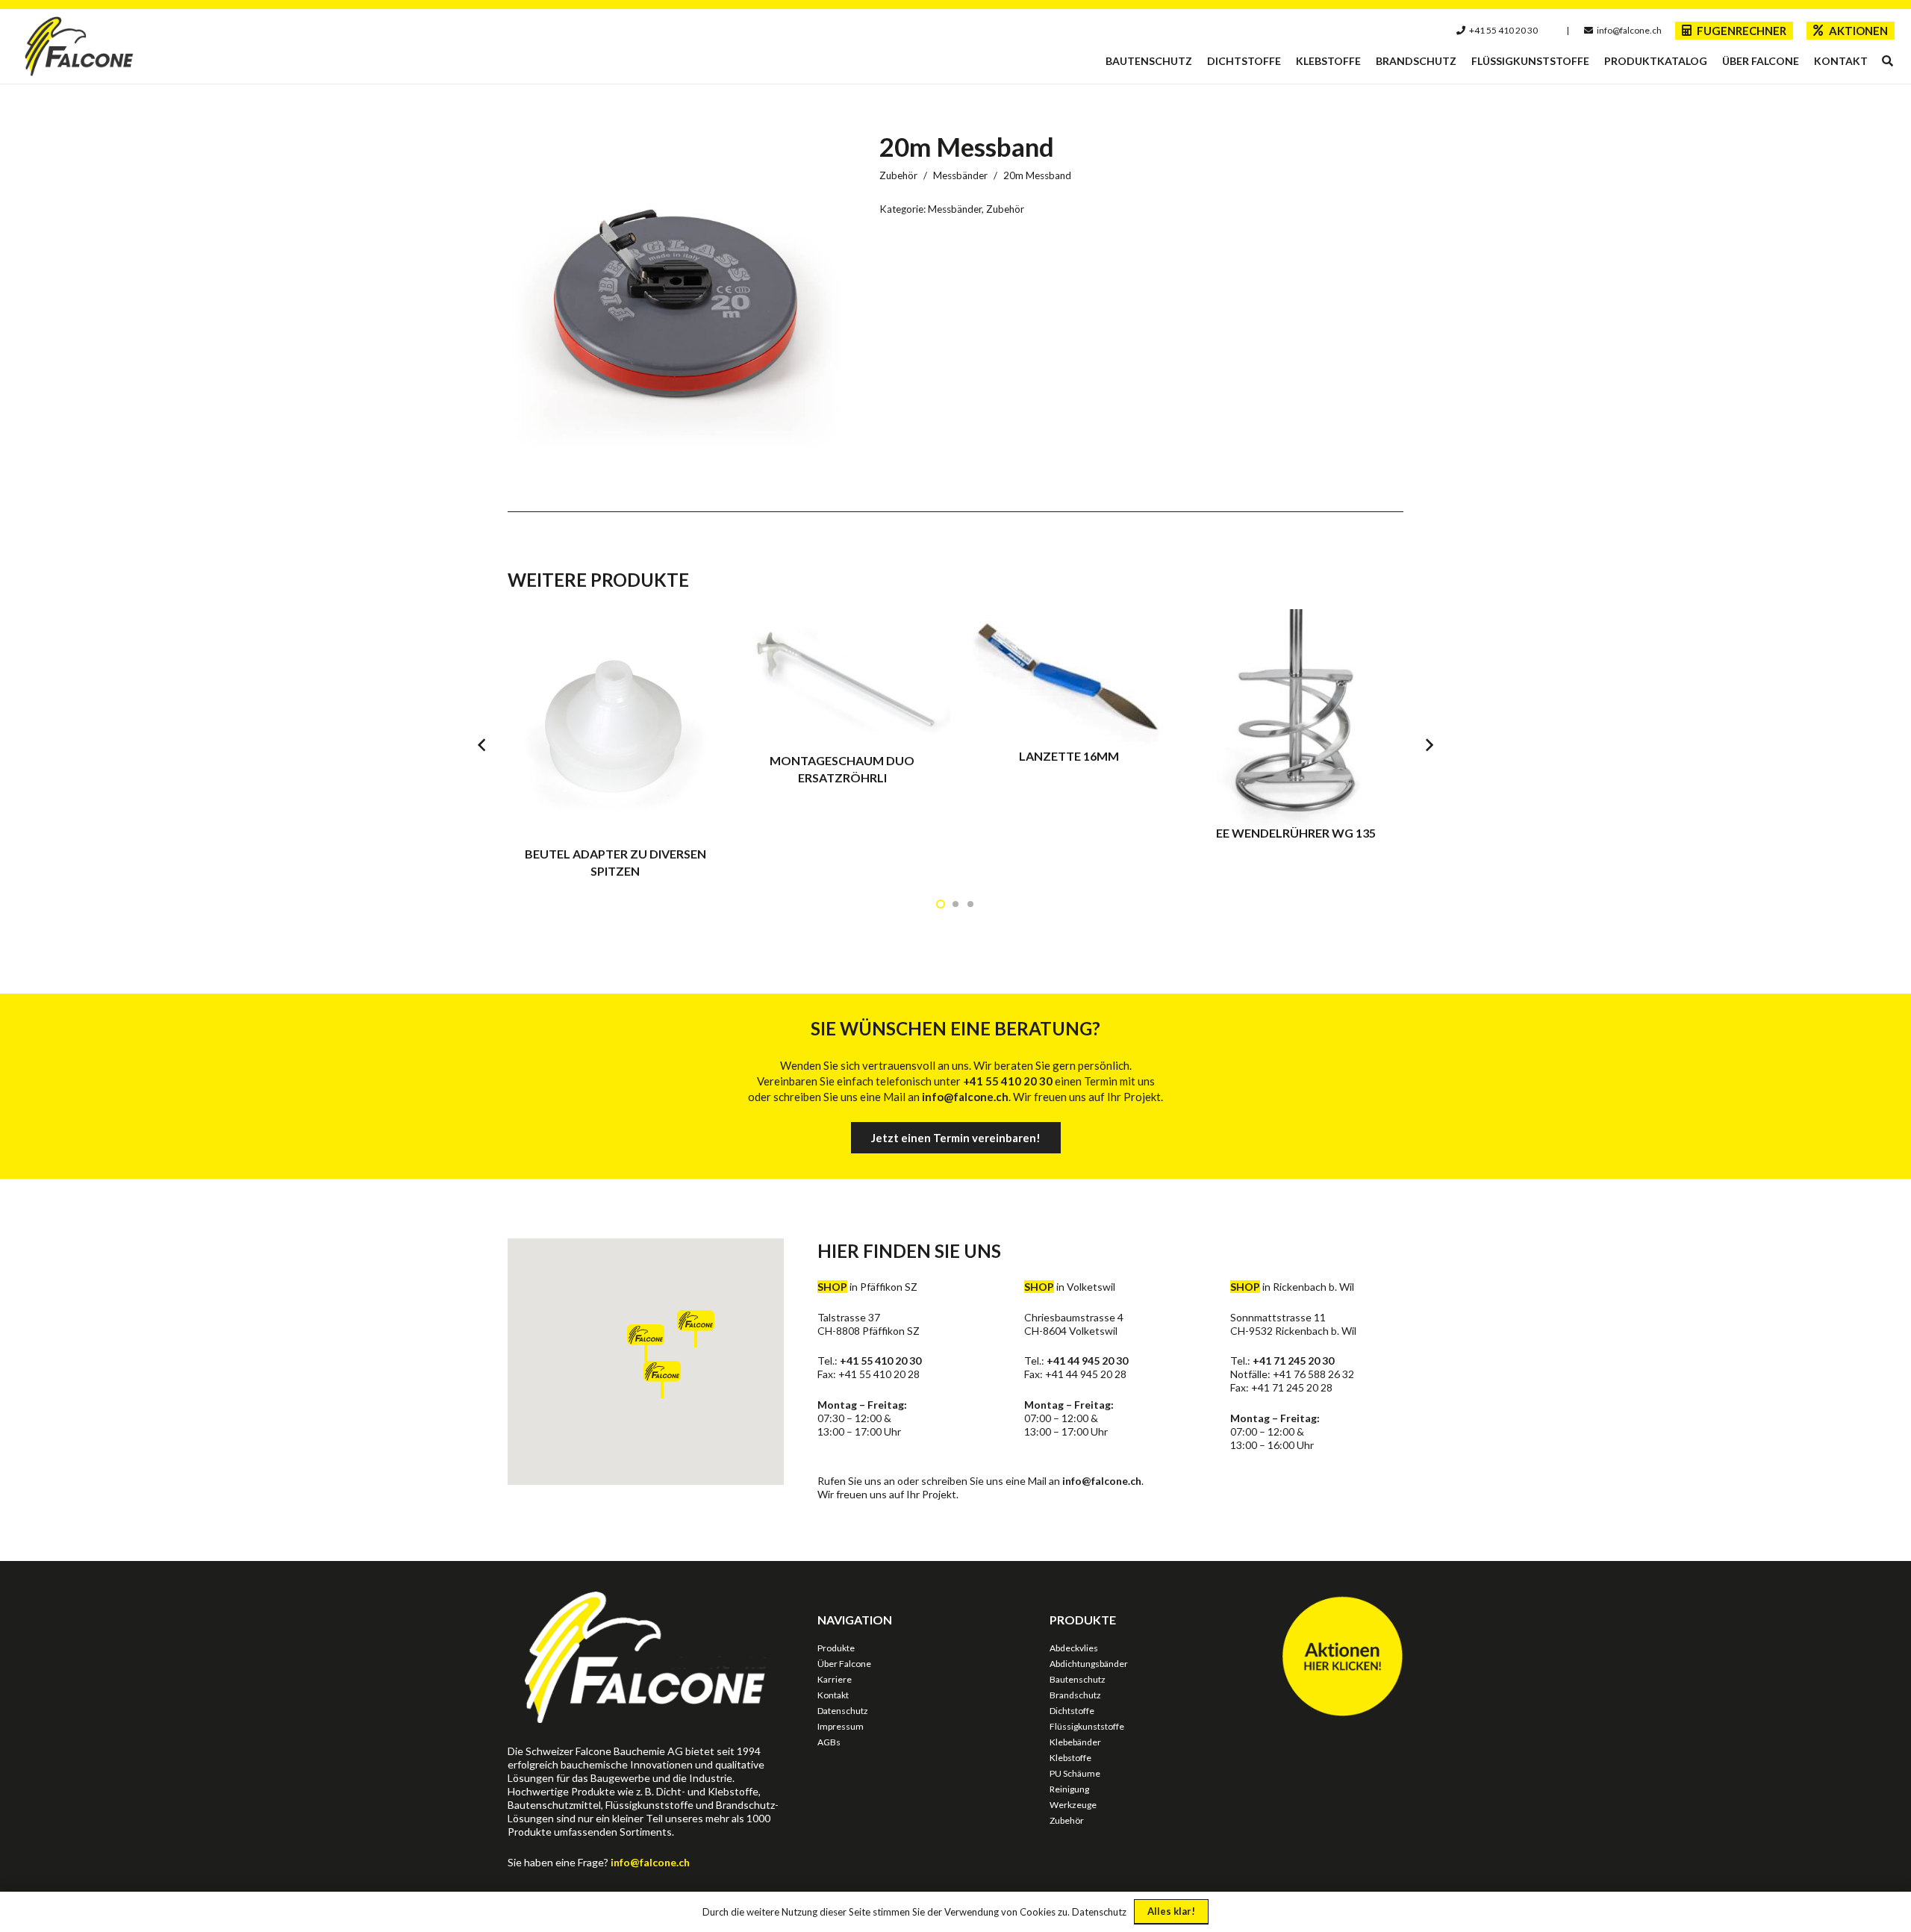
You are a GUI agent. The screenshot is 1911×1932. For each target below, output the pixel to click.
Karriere (835, 1679)
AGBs (829, 1742)
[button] (1887, 61)
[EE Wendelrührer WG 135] (1296, 744)
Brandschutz (1075, 1695)
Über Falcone (844, 1664)
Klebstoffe (1070, 1758)
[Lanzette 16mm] (1069, 744)
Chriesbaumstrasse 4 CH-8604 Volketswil (1074, 1324)
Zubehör (898, 175)
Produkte (836, 1648)
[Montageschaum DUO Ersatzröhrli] (842, 744)
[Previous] (483, 745)
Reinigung (1069, 1789)
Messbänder (960, 175)
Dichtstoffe (1072, 1711)
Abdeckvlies (1074, 1648)
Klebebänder (1075, 1742)
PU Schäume (1075, 1773)
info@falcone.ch (1102, 1481)
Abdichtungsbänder (1089, 1664)
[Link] (80, 46)
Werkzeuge (1073, 1805)
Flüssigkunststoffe (1087, 1726)
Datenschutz (843, 1711)
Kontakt (833, 1695)
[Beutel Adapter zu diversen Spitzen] (615, 744)
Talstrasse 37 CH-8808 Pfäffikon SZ (869, 1324)
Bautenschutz (1078, 1679)
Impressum (841, 1726)
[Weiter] (1429, 745)
